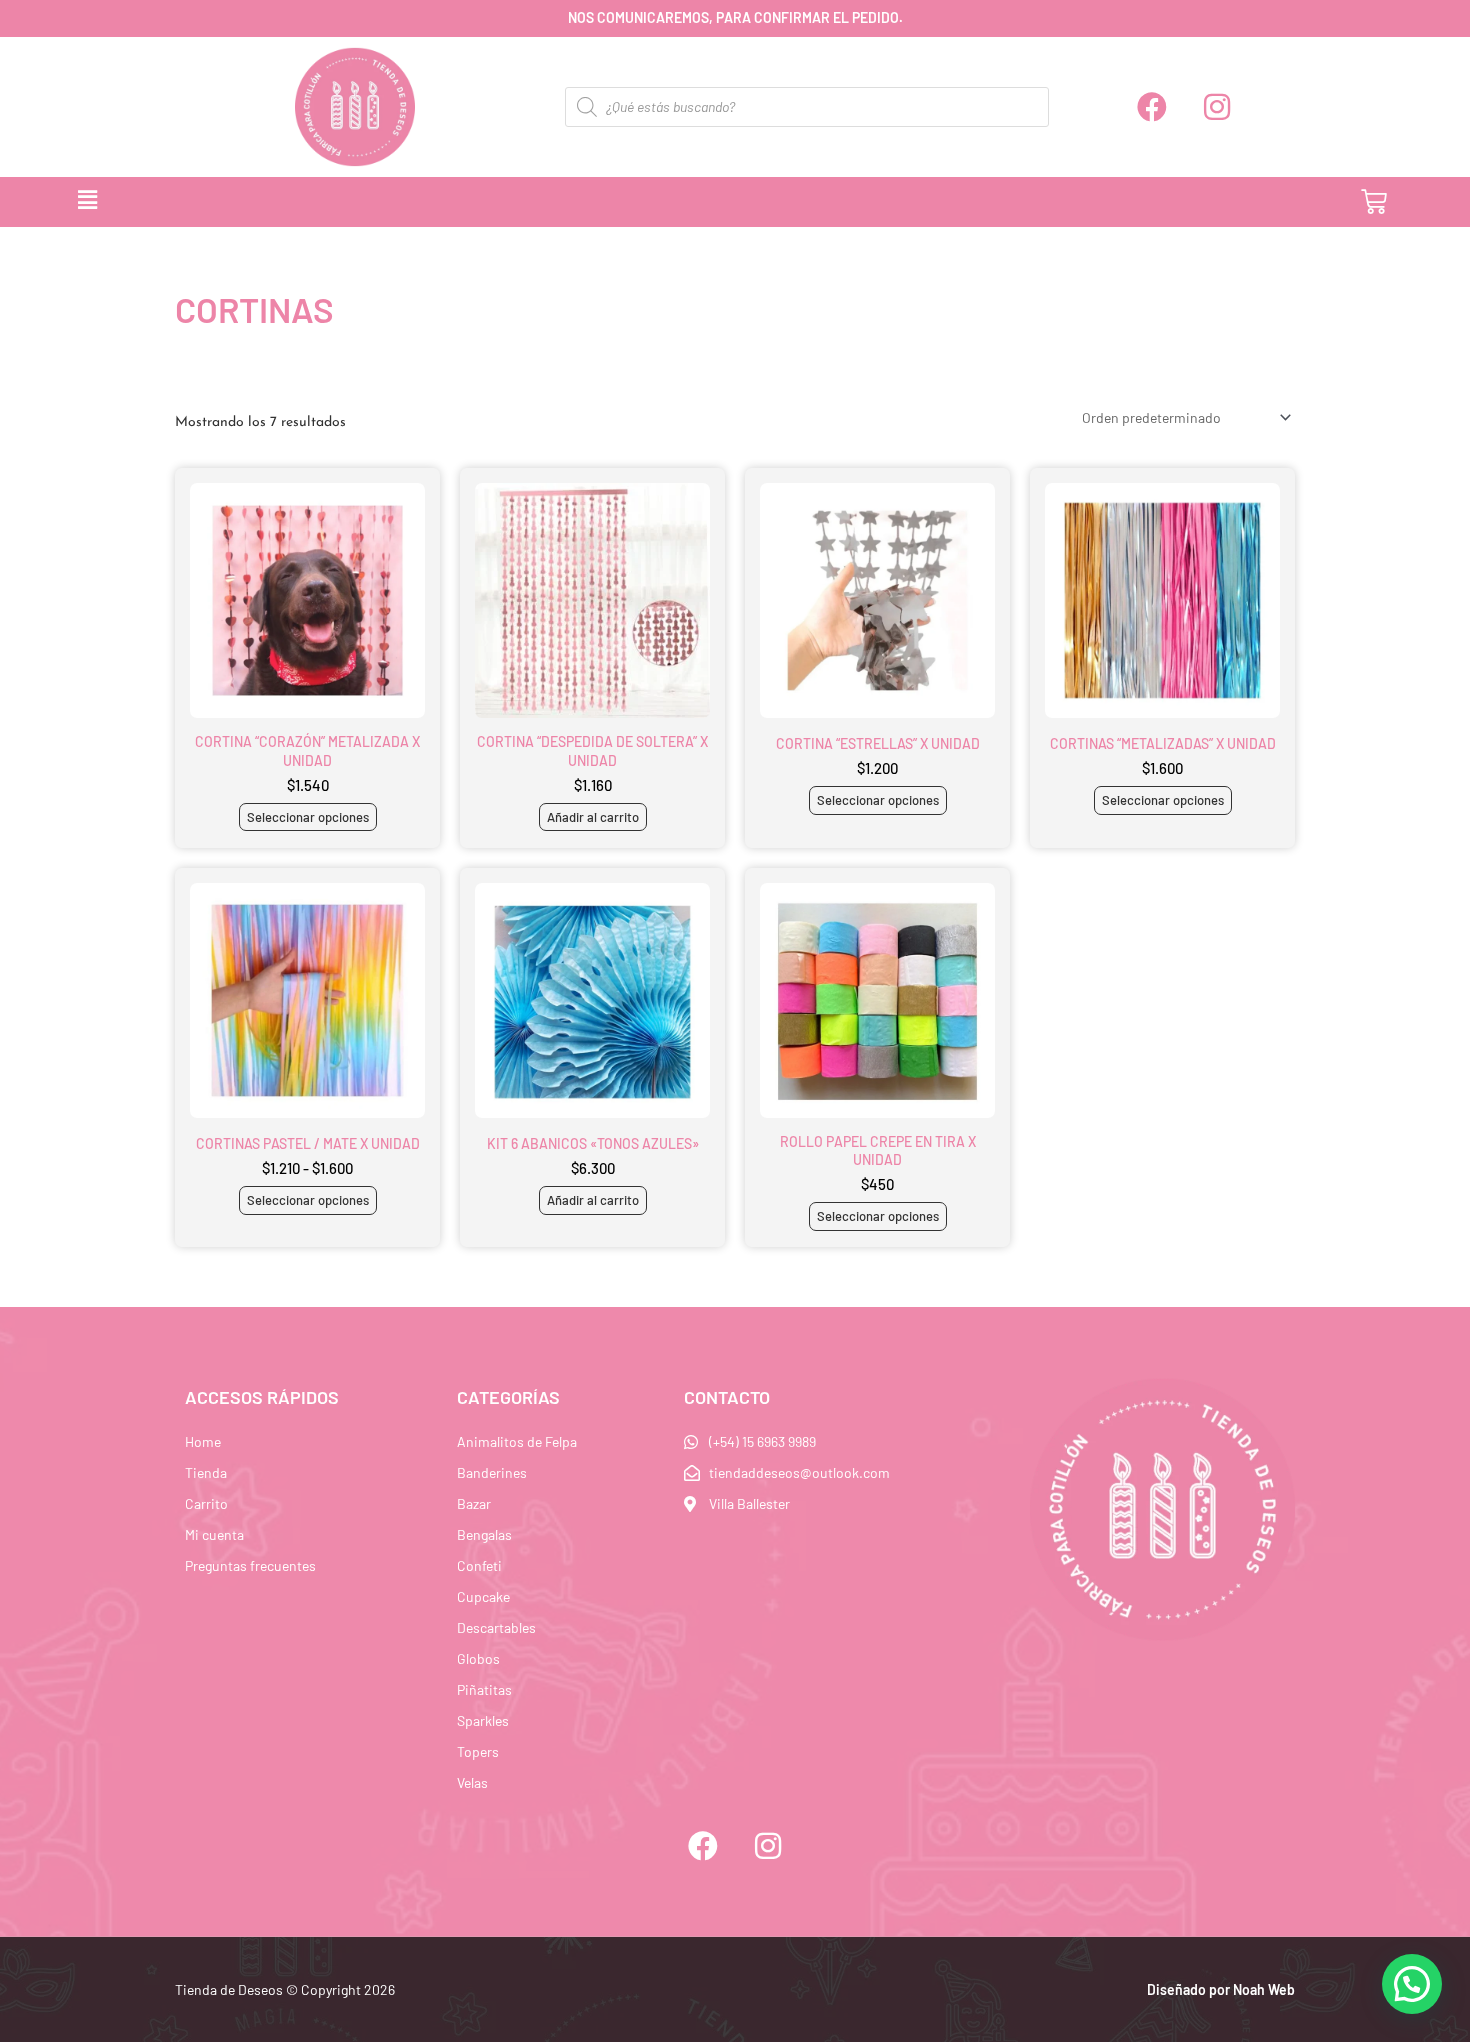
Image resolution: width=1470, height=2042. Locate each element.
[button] (665, 202)
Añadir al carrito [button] (593, 817)
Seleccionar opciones (308, 817)
